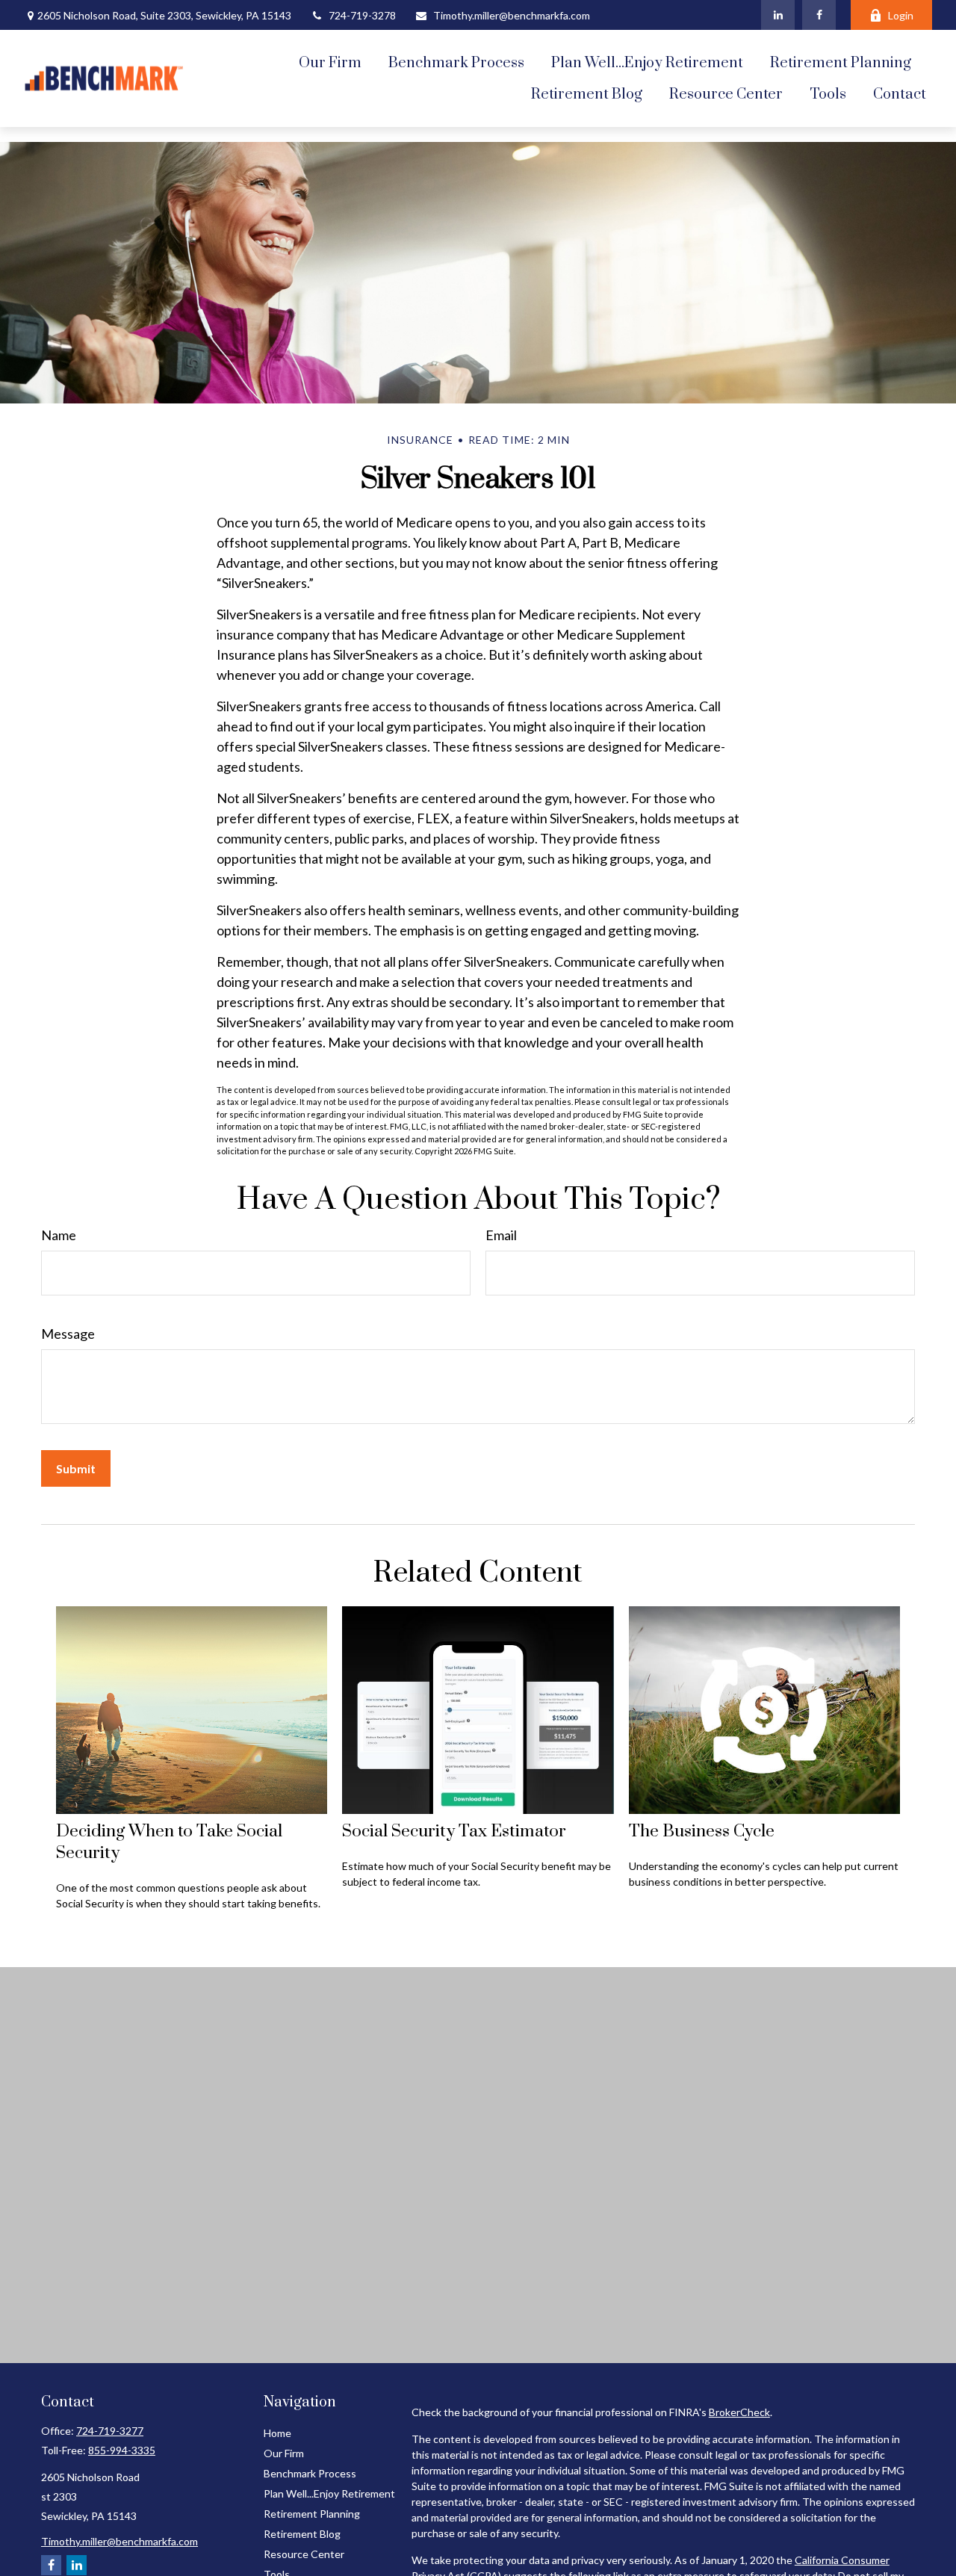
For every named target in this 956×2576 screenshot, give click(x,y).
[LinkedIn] (778, 15)
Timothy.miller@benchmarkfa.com (512, 15)
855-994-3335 (122, 2450)
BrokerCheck (739, 2412)
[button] (330, 63)
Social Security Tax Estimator (454, 1832)
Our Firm (284, 2453)
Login (901, 15)
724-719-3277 (110, 2431)
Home (277, 2433)
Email (501, 1235)
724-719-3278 (362, 15)
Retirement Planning (312, 2514)
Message (68, 1334)
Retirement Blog (302, 2534)
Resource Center (304, 2554)
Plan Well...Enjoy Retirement (329, 2493)
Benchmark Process (310, 2473)
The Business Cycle (702, 1832)
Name (59, 1235)
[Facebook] (819, 15)
